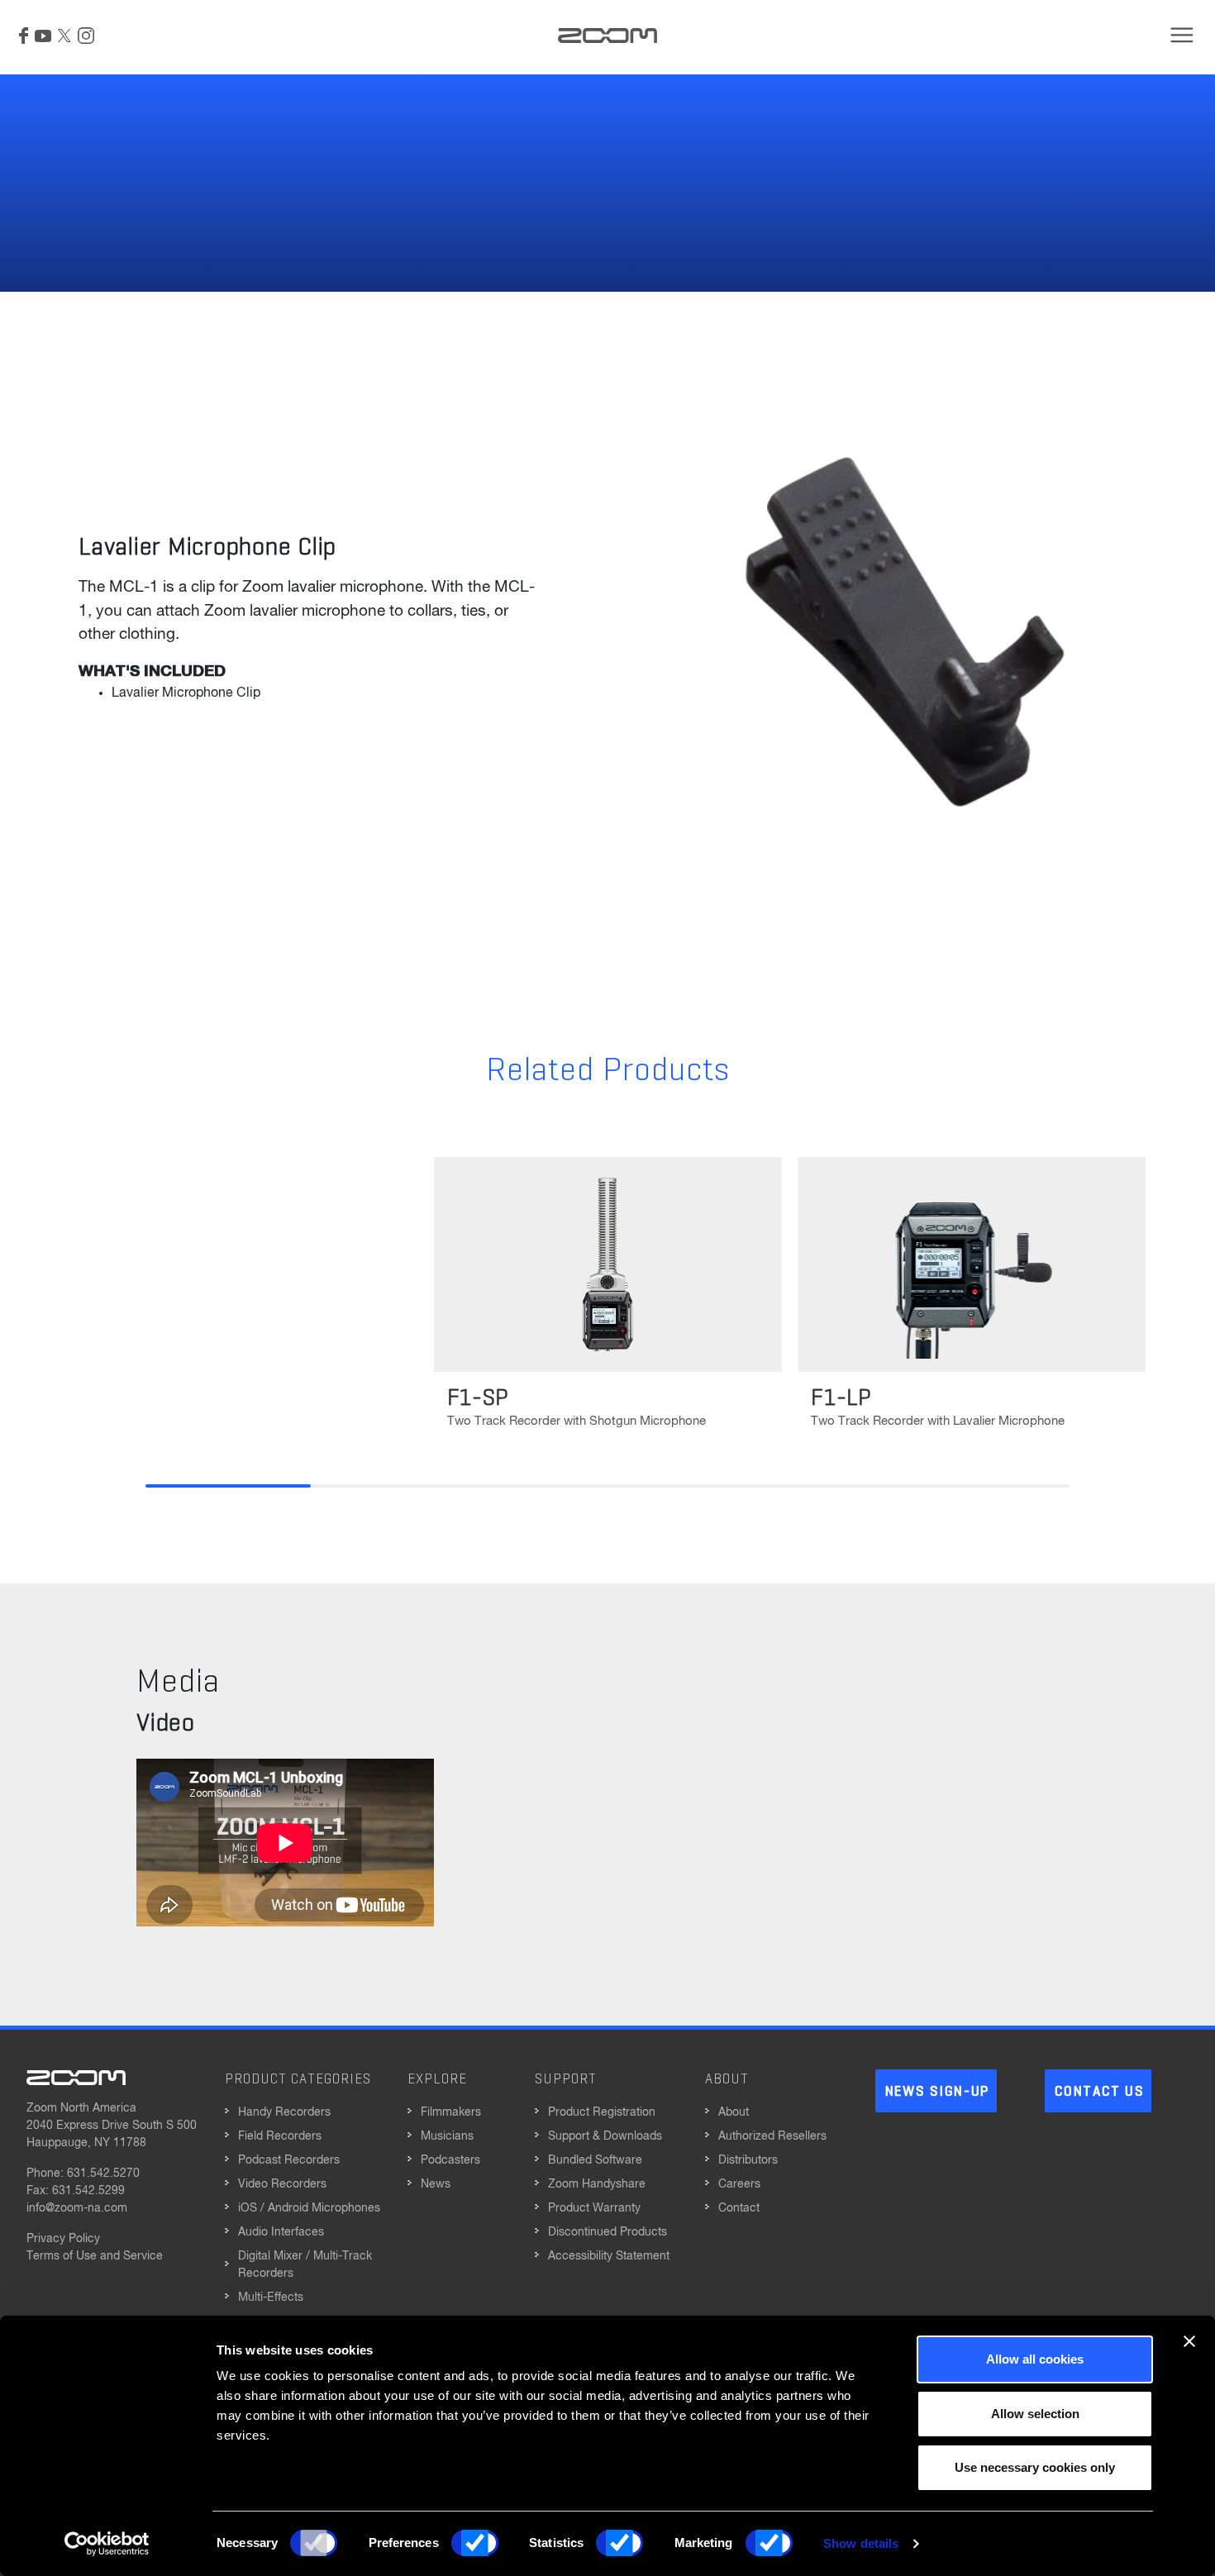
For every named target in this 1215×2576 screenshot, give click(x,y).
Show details (861, 2543)
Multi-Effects (271, 2297)
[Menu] (1182, 35)
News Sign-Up (937, 2092)
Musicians (447, 2136)
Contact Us (1099, 2092)
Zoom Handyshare (597, 2184)
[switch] (475, 2543)
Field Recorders (280, 2136)
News (436, 2184)
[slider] (607, 1486)
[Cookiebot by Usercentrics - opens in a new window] (107, 2544)
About (734, 2112)
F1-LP (841, 1398)
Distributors (748, 2160)
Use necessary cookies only (1035, 2467)
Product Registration (602, 2112)
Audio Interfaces (281, 2232)
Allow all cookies (1035, 2359)
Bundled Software (595, 2160)
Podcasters (450, 2160)
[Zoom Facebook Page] (24, 36)
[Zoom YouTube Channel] (43, 36)
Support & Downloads (605, 2136)
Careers (739, 2184)
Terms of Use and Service (95, 2256)
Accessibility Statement (609, 2256)
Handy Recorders (284, 2112)
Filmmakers (451, 2112)
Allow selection (1035, 2414)
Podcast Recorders (289, 2160)
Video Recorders (282, 2184)
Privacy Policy (63, 2239)
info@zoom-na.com (77, 2208)
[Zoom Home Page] (76, 2078)
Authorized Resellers (772, 2136)
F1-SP (479, 1398)
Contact (739, 2208)
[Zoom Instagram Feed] (86, 36)
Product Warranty (594, 2208)
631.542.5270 (103, 2174)
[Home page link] (607, 36)
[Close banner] (1189, 2341)
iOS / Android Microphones (309, 2208)
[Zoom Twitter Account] (64, 36)
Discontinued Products (607, 2232)
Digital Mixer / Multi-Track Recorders (305, 2265)
